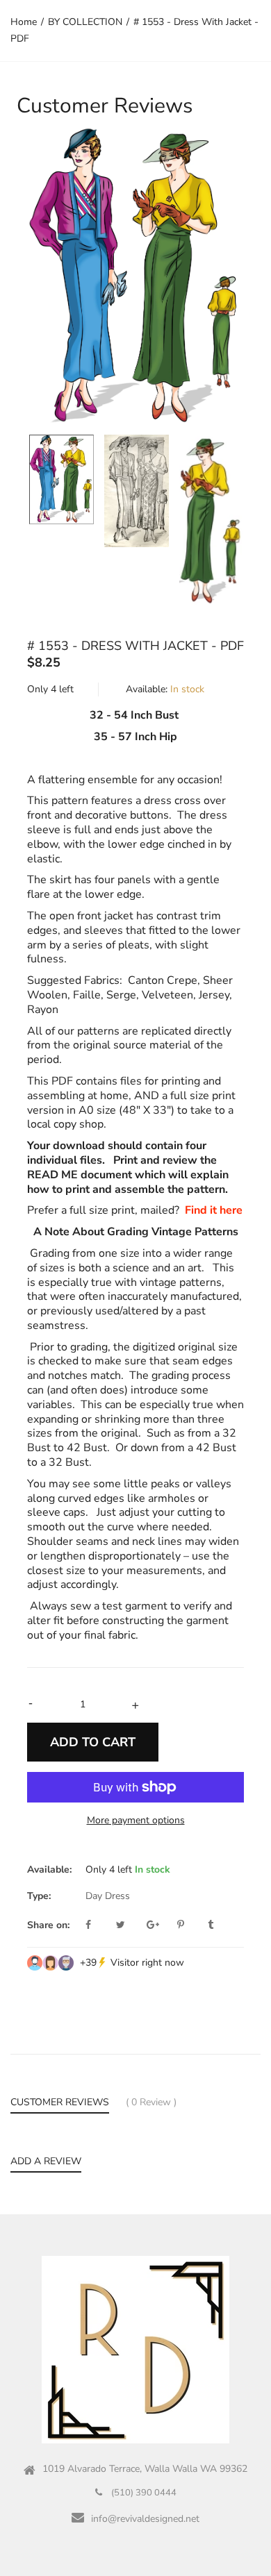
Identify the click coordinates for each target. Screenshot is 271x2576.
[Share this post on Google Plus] (161, 1925)
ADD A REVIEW (46, 2161)
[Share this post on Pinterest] (191, 1925)
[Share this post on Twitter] (130, 1925)
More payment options (136, 1820)
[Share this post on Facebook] (99, 1925)
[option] (135, 277)
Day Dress (108, 1896)
